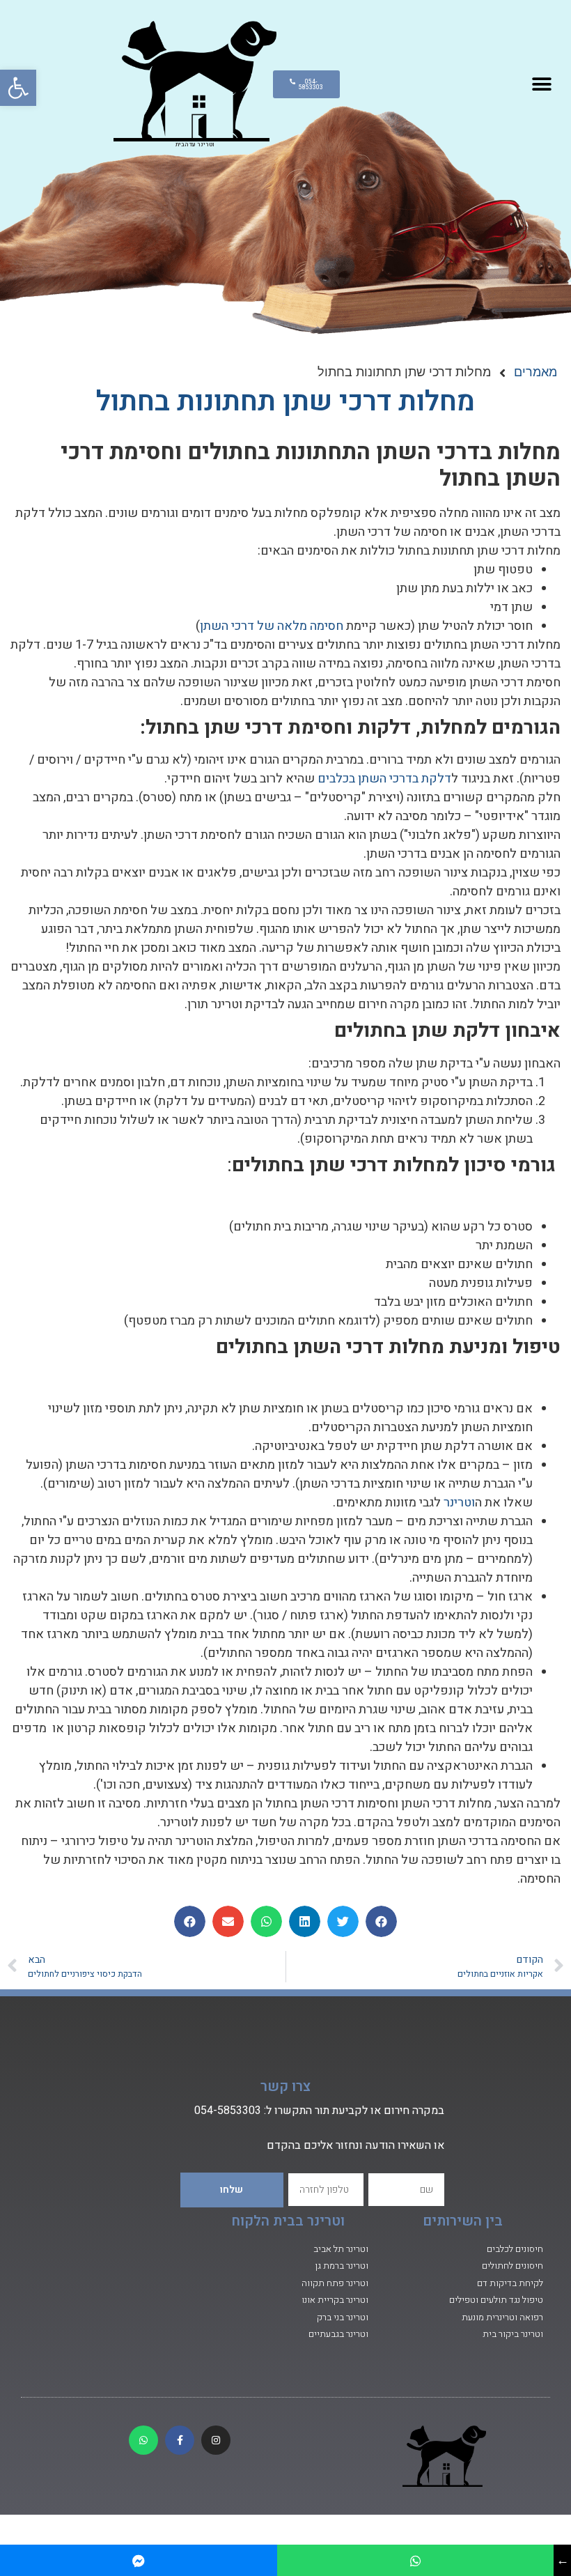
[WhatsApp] (416, 2560)
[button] (18, 88)
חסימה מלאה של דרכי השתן (272, 626)
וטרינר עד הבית (195, 144)
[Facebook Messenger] (139, 2560)
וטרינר (459, 1503)
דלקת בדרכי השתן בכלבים (384, 779)
